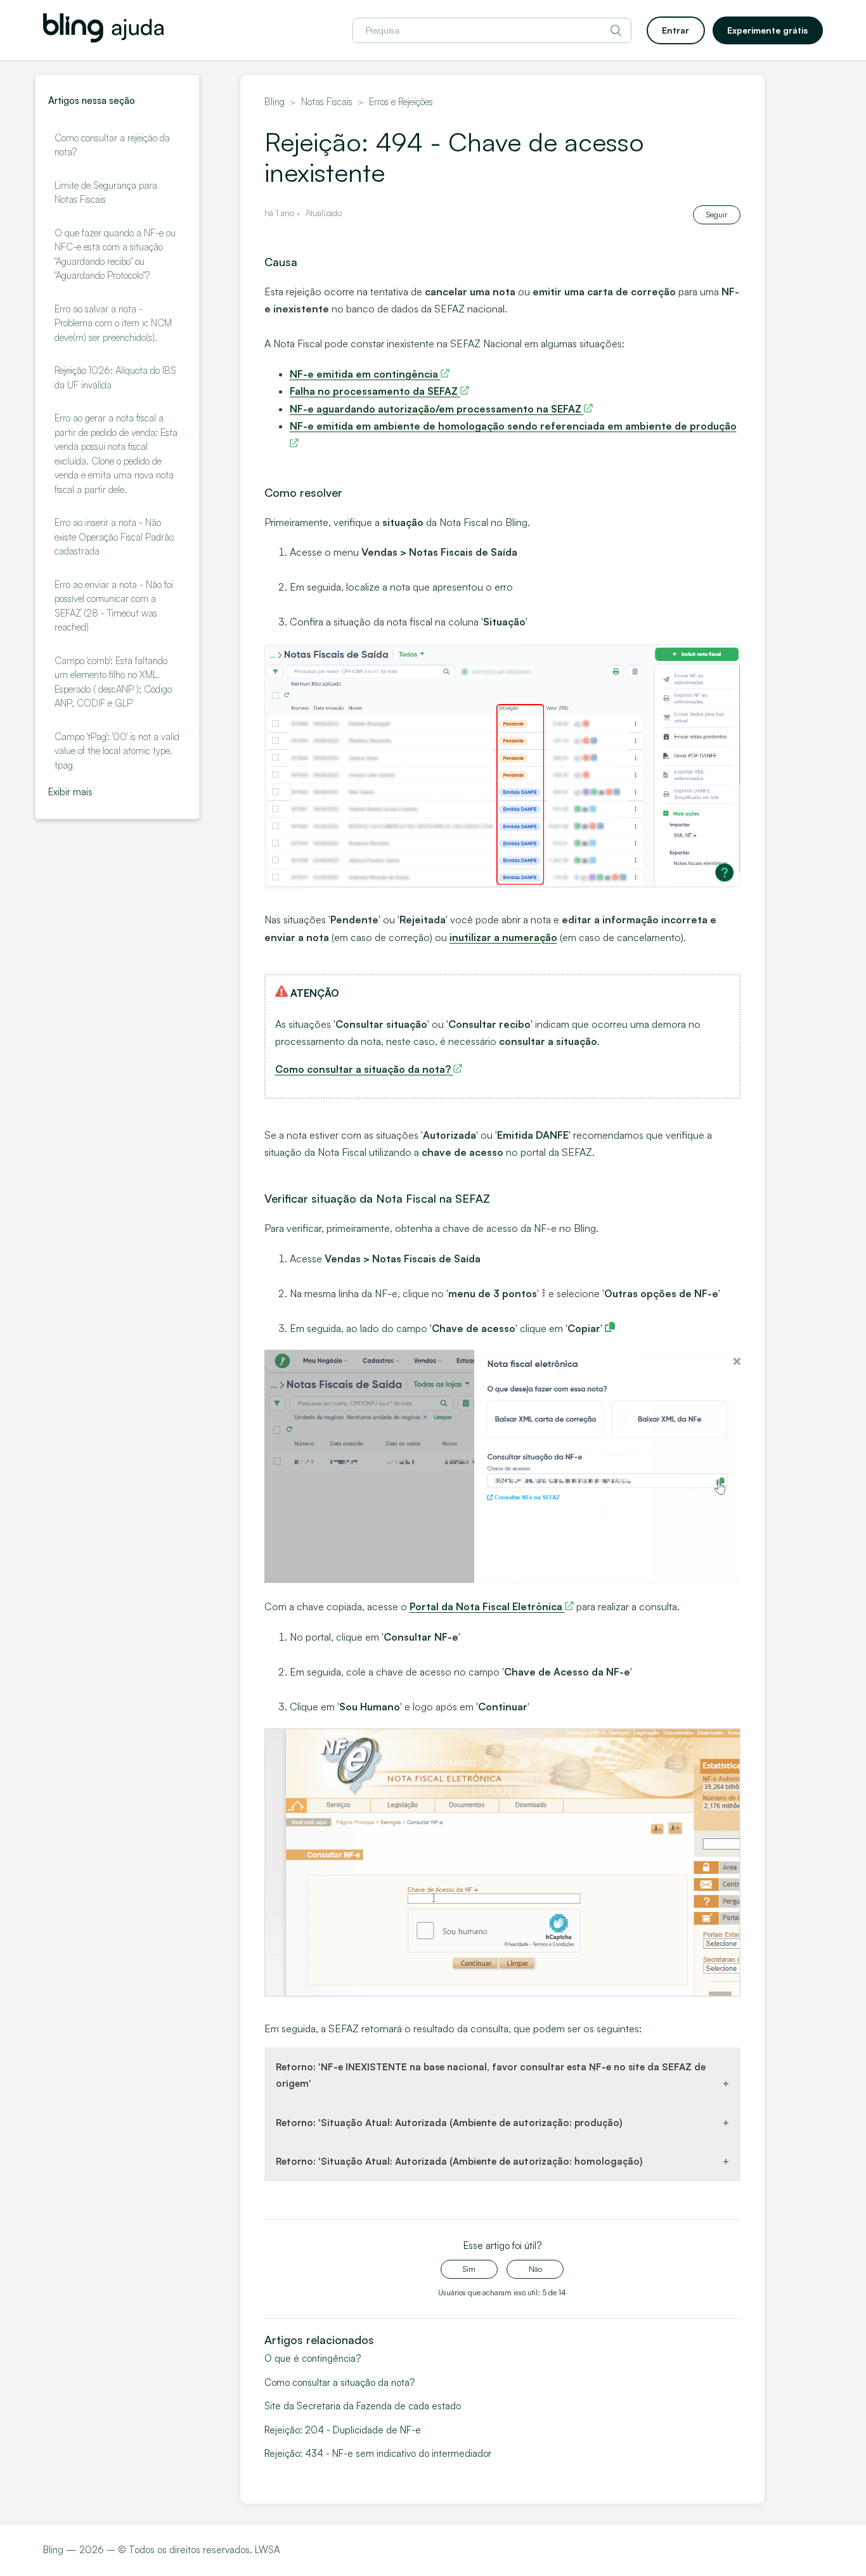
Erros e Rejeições (401, 102)
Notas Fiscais (327, 102)
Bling (275, 102)
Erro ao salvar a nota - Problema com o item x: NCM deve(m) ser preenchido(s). (113, 323)
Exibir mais (70, 792)
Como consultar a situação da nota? (339, 2382)
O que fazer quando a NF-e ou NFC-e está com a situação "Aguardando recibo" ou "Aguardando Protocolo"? (115, 254)
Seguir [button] (717, 215)
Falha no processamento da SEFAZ (375, 391)
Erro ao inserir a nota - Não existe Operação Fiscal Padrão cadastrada (114, 537)
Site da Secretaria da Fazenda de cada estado (363, 2406)
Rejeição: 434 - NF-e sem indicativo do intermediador (378, 2453)
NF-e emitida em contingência (365, 374)
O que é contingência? (313, 2358)
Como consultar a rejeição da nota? (112, 145)
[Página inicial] (103, 39)
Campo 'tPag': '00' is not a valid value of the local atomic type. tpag (117, 751)
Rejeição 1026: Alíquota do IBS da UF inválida (115, 378)
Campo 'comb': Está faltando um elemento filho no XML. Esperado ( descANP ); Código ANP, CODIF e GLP (113, 682)
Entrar (675, 30)
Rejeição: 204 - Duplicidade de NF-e (343, 2430)
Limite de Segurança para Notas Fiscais (106, 193)
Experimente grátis (767, 30)
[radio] (469, 2269)
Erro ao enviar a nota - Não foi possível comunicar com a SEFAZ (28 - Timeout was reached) (114, 606)
